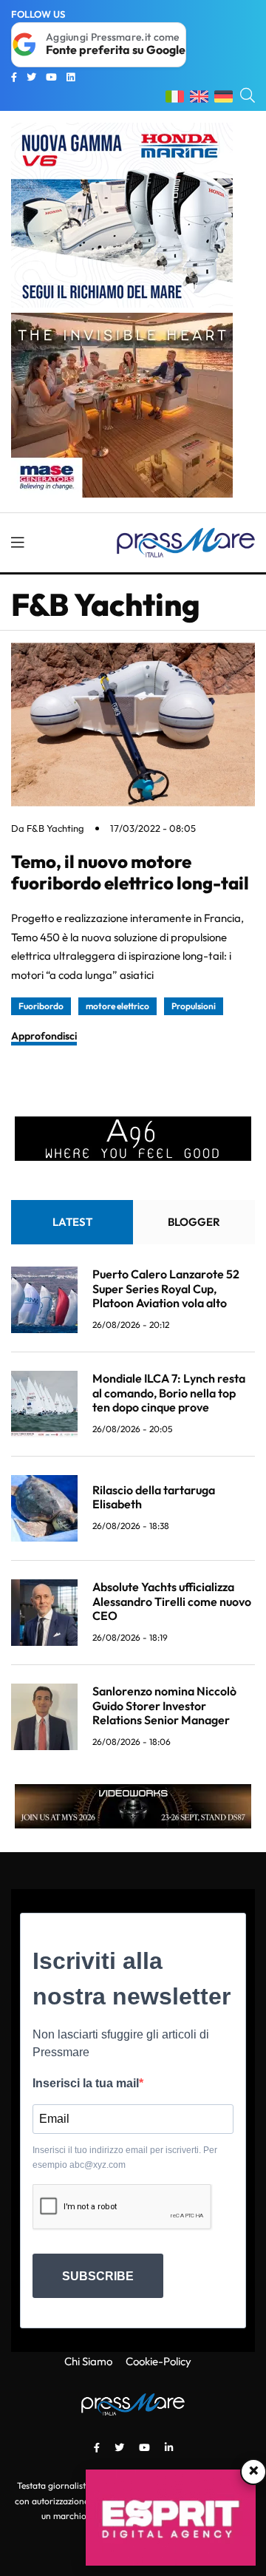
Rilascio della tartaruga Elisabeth (154, 1497)
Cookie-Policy (158, 2361)
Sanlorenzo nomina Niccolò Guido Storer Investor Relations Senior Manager (164, 1705)
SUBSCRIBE (98, 2276)
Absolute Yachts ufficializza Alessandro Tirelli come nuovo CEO (172, 1601)
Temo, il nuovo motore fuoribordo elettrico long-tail (130, 872)
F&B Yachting (55, 828)
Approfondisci (44, 1036)
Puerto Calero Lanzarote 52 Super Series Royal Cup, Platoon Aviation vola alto (166, 1288)
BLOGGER (194, 1222)
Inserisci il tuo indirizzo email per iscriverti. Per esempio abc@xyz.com (125, 2158)
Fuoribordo (41, 1006)
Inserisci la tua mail (86, 2083)
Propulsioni (194, 1006)
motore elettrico (117, 1006)
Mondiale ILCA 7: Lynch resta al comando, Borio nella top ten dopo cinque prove (169, 1392)
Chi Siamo (88, 2361)
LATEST (72, 1222)
